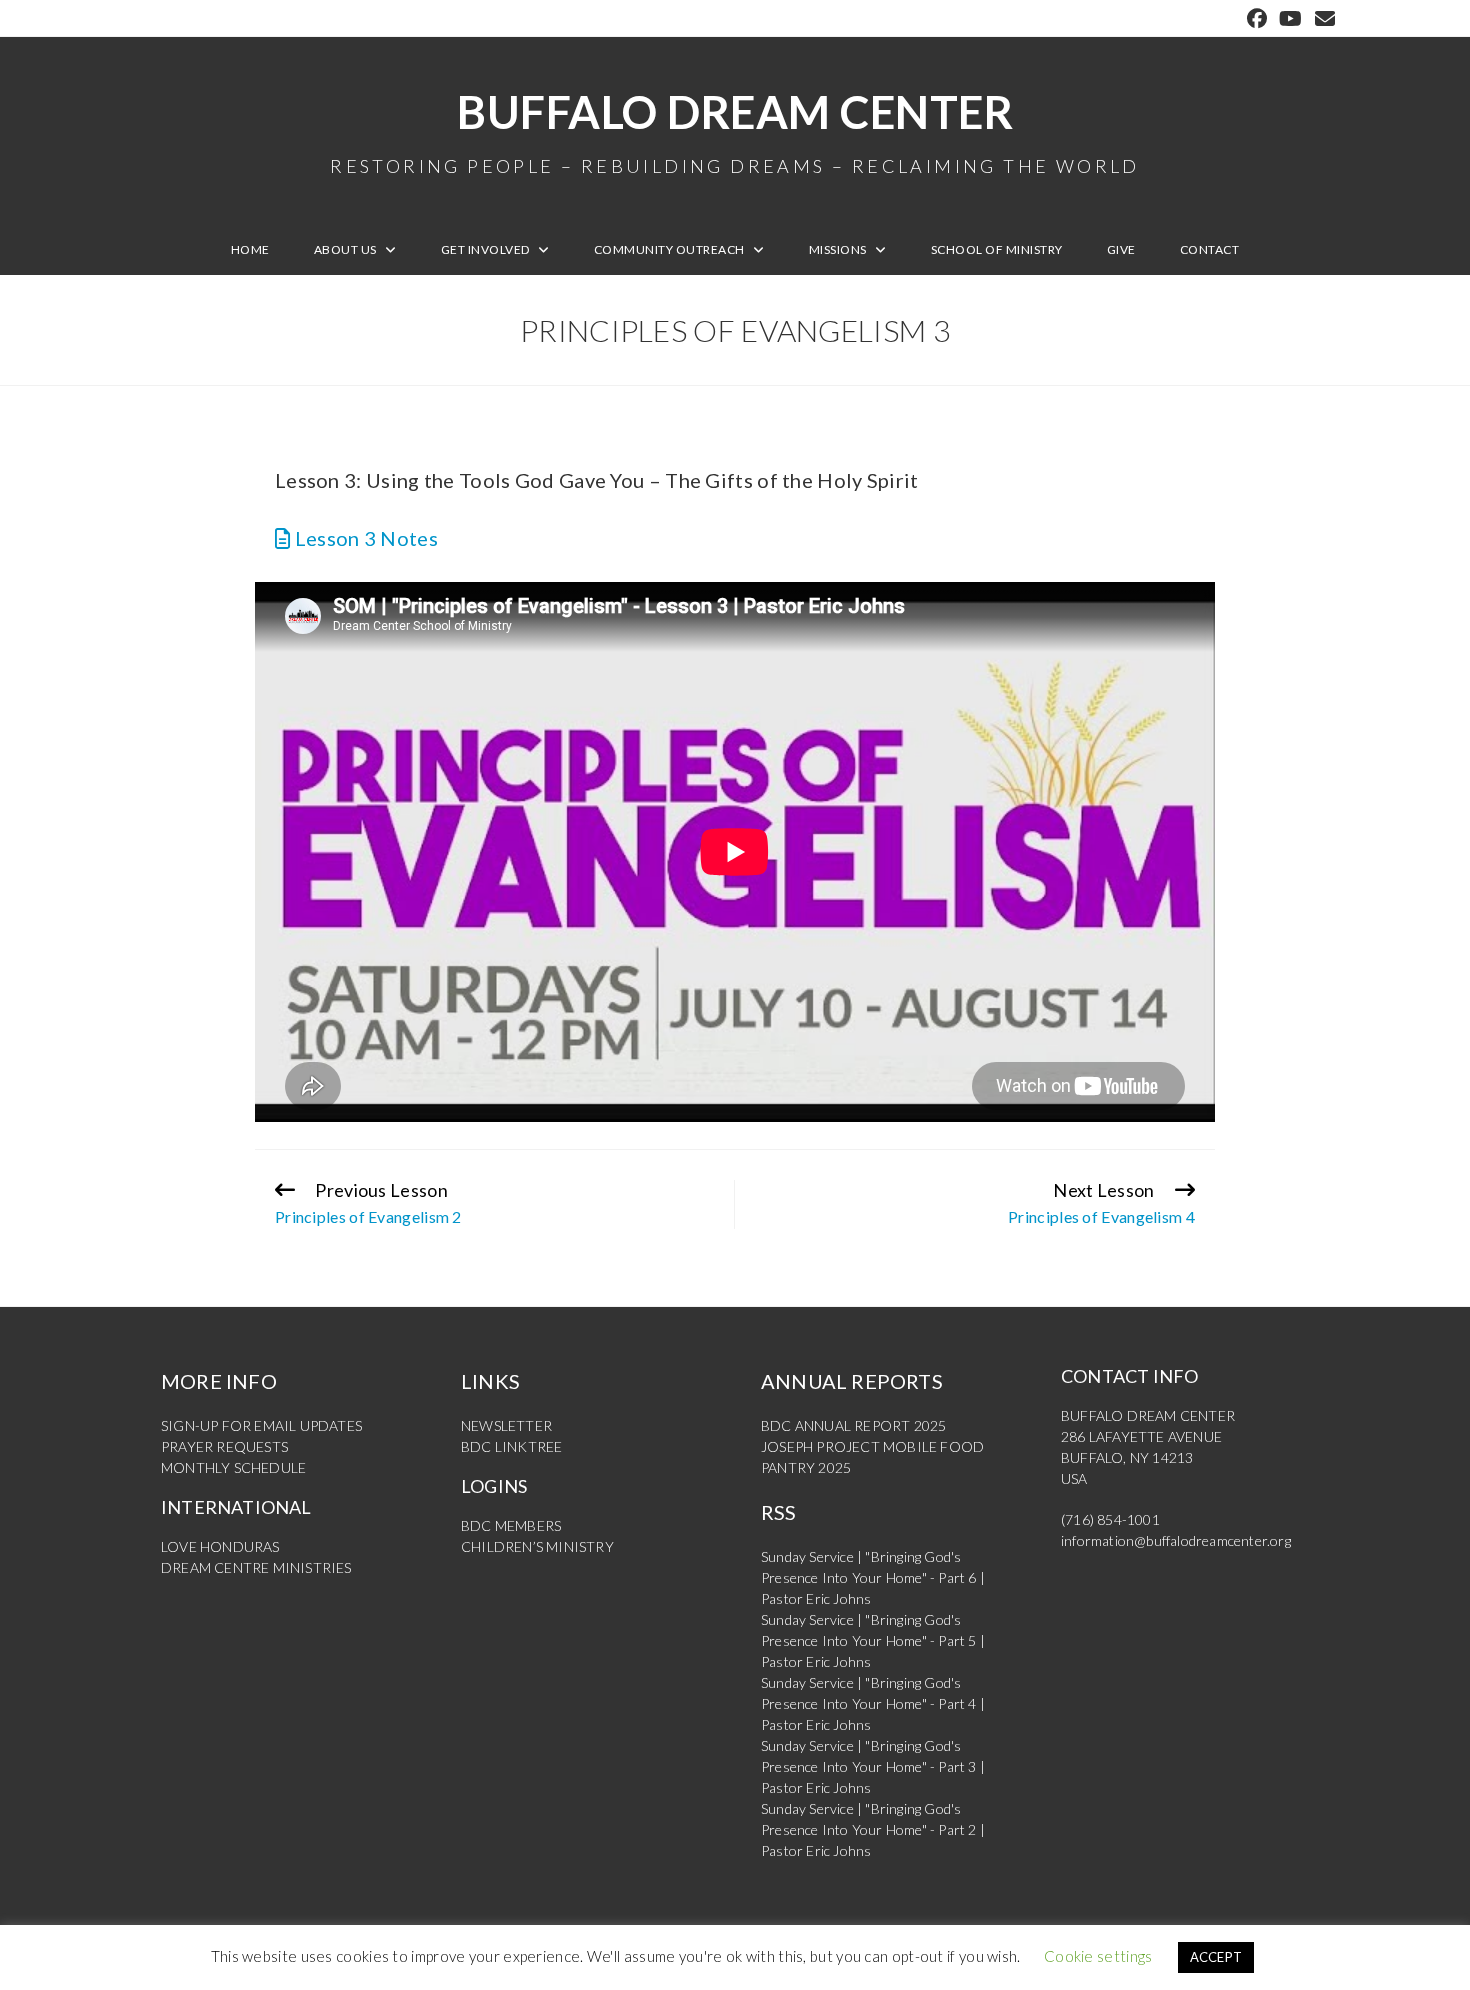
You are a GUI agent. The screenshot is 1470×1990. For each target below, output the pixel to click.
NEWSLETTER (506, 1425)
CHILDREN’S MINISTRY (537, 1546)
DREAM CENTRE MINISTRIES (256, 1567)
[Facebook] (1257, 18)
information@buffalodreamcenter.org (1176, 1540)
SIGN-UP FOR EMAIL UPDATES (261, 1425)
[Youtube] (1290, 18)
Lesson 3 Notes (364, 538)
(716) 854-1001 (1110, 1519)
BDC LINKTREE (511, 1446)
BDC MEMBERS (511, 1525)
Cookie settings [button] (1098, 1956)
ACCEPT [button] (1216, 1957)
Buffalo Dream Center (735, 130)
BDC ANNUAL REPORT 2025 (853, 1425)
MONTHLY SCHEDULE (233, 1467)
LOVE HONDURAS (220, 1546)
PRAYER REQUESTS (224, 1446)
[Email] (1322, 18)
